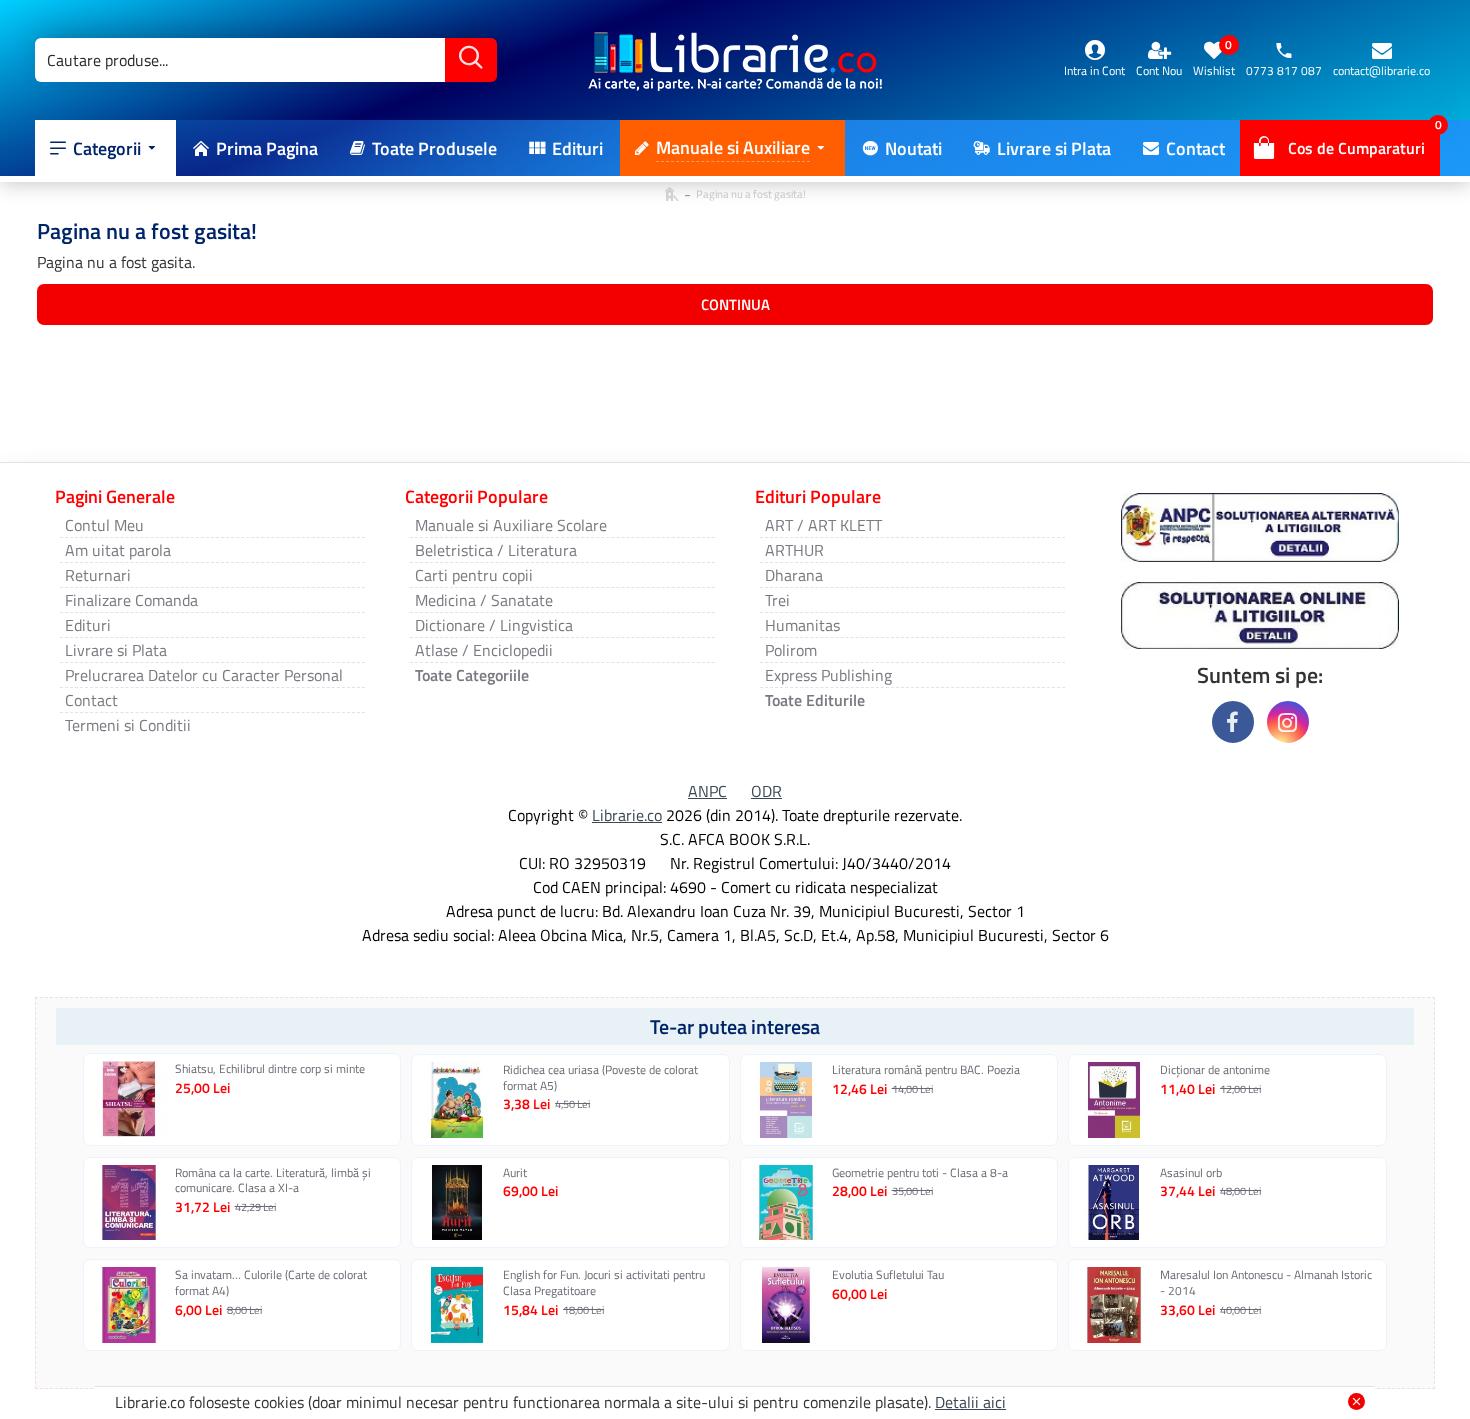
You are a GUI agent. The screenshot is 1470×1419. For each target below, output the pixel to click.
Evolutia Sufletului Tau (888, 1275)
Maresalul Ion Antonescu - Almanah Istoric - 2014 (1266, 1282)
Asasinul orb (1191, 1173)
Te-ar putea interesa (735, 1026)
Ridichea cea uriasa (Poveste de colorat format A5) (600, 1077)
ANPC (707, 791)
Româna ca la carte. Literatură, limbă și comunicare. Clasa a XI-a (273, 1180)
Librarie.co (627, 815)
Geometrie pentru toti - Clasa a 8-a (920, 1173)
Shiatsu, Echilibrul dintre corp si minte (270, 1069)
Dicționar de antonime (1215, 1070)
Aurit (515, 1173)
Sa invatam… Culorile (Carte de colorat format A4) (271, 1282)
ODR (766, 791)
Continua (735, 304)
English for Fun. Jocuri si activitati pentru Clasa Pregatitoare (604, 1282)
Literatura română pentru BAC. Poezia (926, 1070)
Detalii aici (970, 1402)
